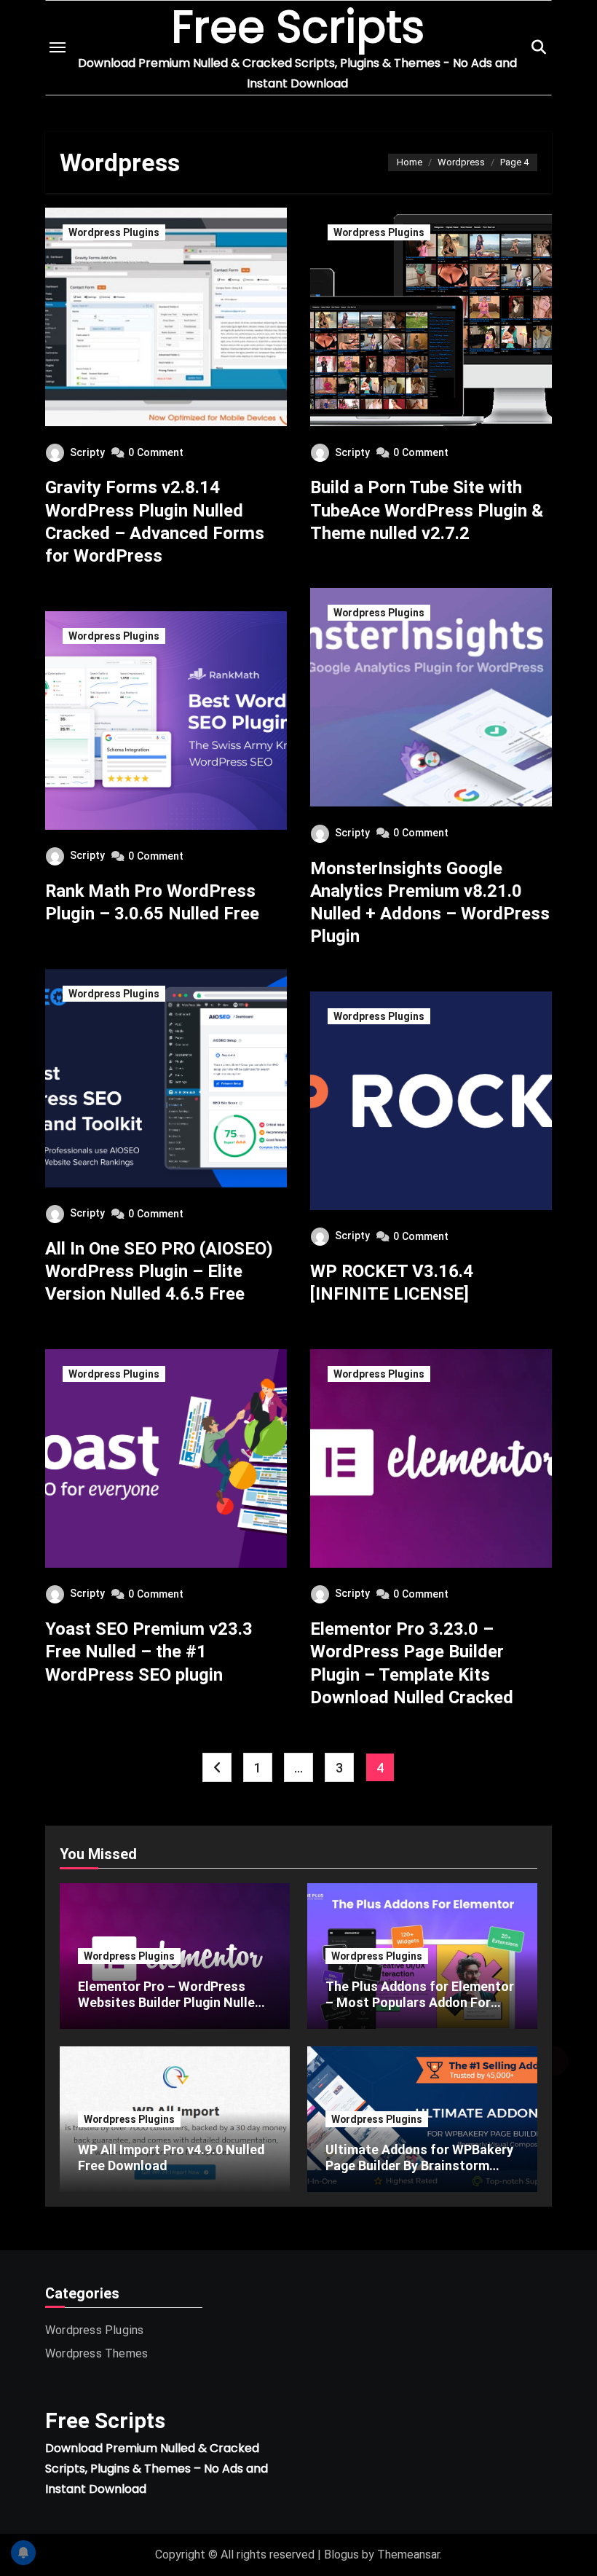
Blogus (341, 2555)
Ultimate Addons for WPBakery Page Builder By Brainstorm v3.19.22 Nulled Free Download (419, 2165)
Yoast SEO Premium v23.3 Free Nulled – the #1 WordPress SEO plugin (149, 1652)
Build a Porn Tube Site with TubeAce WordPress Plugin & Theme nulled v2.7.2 (427, 510)
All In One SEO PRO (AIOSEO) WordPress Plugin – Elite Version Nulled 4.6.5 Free (159, 1271)
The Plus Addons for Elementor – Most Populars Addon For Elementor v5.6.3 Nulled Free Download (420, 2010)
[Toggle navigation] (58, 47)
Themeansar (408, 2555)
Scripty (87, 452)
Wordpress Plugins (114, 232)
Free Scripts (105, 2420)
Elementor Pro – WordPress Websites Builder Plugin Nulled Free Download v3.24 (170, 2002)
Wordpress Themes (96, 2353)
